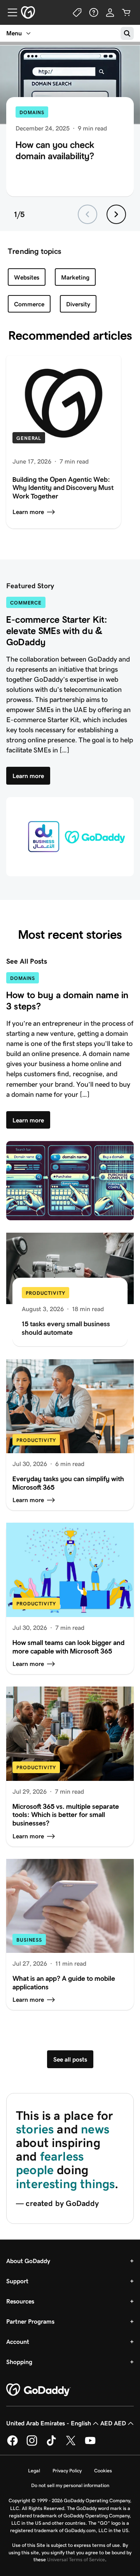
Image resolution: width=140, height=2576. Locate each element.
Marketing (75, 277)
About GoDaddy (28, 2261)
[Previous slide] (87, 214)
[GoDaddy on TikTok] (51, 2444)
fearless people (50, 2163)
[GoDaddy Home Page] (38, 2390)
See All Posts (27, 961)
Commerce (29, 304)
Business (29, 1940)
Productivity (45, 1293)
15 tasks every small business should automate (66, 1328)
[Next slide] (116, 214)
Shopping (19, 2362)
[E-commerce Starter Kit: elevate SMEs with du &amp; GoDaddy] (70, 837)
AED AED (113, 2423)
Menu (14, 33)
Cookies (103, 2471)
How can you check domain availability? (55, 150)
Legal (34, 2471)
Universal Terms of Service (76, 2559)
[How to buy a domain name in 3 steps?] (70, 1181)
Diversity (78, 304)
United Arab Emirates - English (49, 2423)
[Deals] (77, 12)
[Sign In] (110, 12)
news (95, 2129)
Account (18, 2342)
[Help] (94, 12)
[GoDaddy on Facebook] (12, 2444)
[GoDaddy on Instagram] (32, 2444)
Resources (20, 2301)
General (29, 438)
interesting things (65, 2184)
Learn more (28, 512)
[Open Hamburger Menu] (9, 12)
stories (35, 2129)
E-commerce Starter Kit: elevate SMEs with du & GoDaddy (57, 631)
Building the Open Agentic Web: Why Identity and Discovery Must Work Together (63, 488)
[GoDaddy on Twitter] (71, 2444)
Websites (27, 277)
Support (17, 2281)
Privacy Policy (67, 2471)
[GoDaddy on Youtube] (90, 2444)
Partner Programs (30, 2322)
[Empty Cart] (126, 12)
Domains (32, 112)
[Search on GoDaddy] (127, 33)
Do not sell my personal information (70, 2485)
